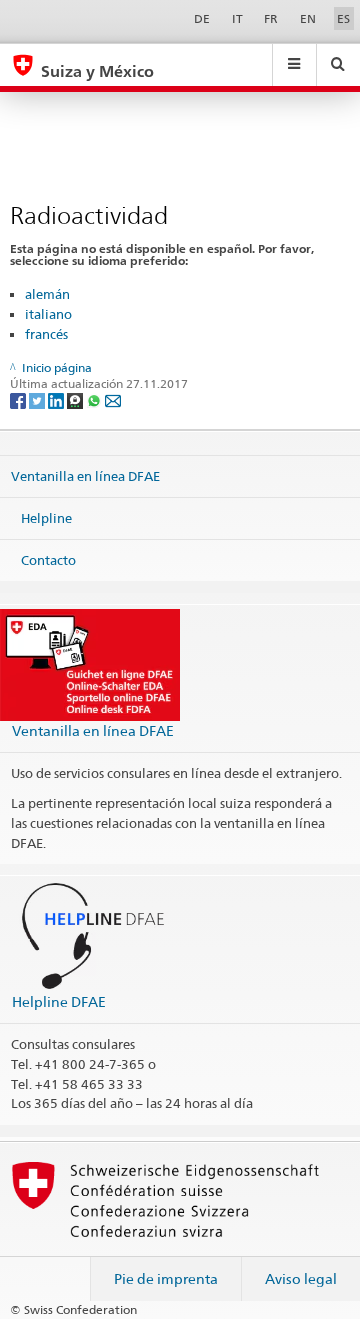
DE (202, 18)
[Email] (113, 399)
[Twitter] (38, 399)
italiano (48, 314)
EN (308, 18)
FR (271, 18)
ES (343, 18)
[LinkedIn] (57, 399)
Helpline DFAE (59, 1001)
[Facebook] (19, 399)
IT (237, 18)
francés (46, 334)
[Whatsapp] (95, 399)
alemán (47, 294)
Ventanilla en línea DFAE (85, 476)
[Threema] (76, 399)
